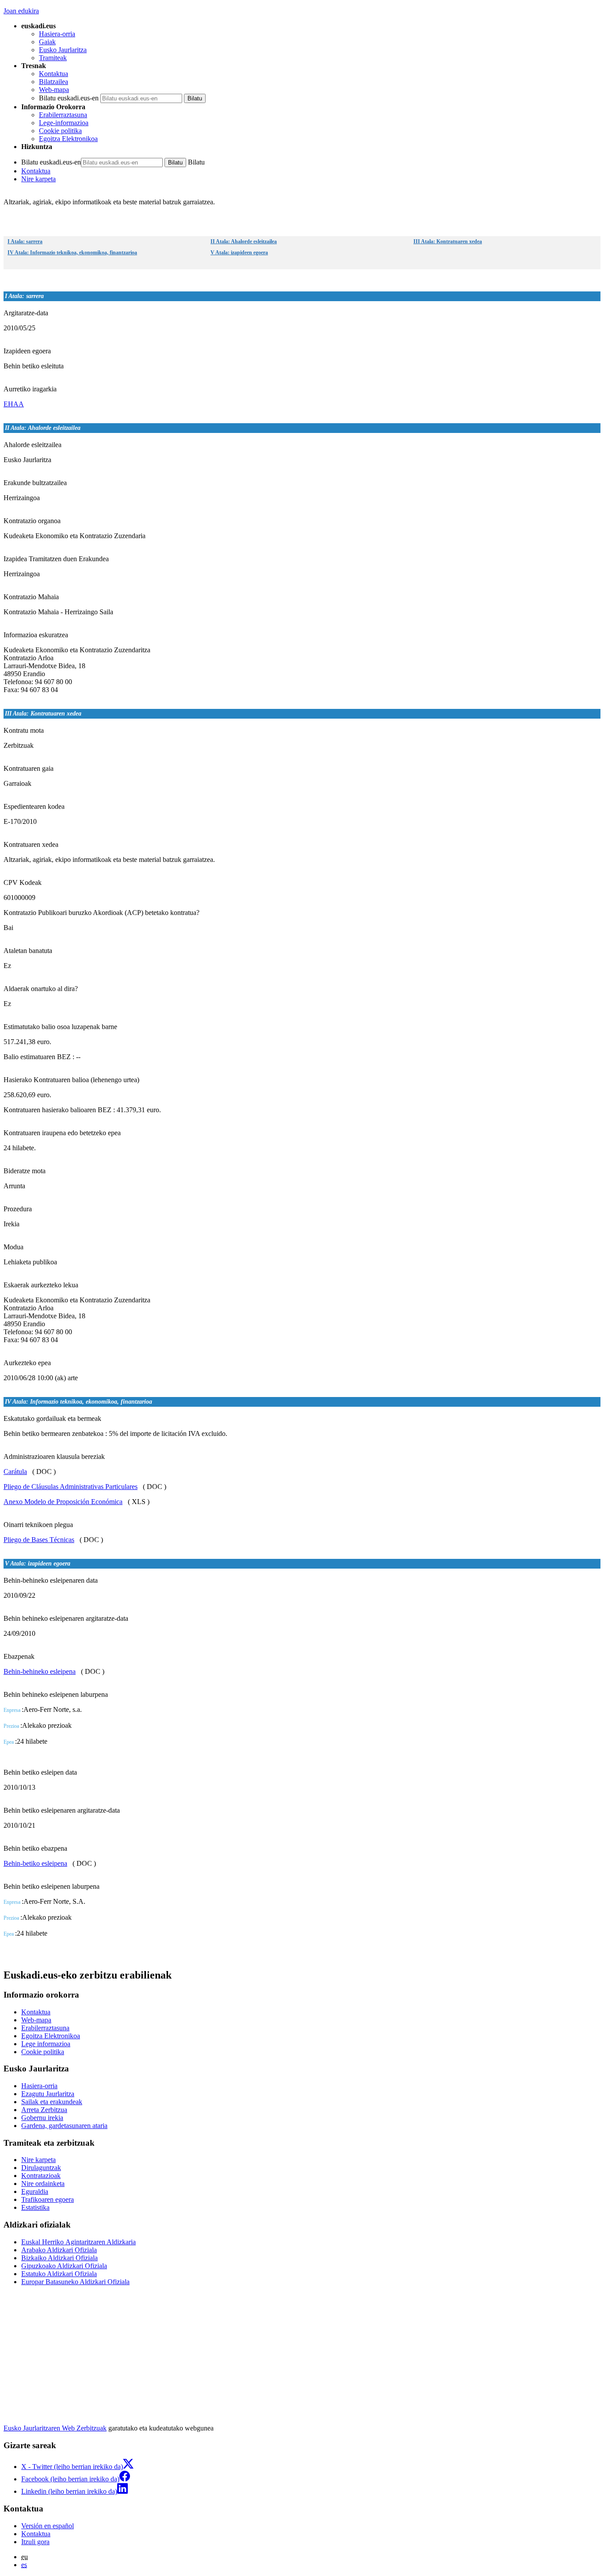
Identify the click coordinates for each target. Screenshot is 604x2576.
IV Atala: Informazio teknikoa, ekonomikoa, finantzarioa (72, 253)
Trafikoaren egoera (48, 2199)
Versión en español (48, 2526)
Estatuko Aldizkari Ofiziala (59, 2274)
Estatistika (35, 2207)
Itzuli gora (35, 2542)
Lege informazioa (46, 2044)
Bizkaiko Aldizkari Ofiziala (59, 2258)
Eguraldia (35, 2191)
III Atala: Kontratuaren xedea (448, 241)
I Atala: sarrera (25, 241)
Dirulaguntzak (41, 2168)
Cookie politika (60, 131)
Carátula (15, 1472)
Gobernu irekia (42, 2118)
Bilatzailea (54, 82)
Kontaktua (54, 74)
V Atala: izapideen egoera (239, 253)
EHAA (14, 404)
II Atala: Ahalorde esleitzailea (244, 241)
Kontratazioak (41, 2176)
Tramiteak (53, 58)
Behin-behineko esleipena (40, 1671)
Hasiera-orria (57, 34)
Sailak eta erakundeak (52, 2102)
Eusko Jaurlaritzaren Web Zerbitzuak (55, 2428)
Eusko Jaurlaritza (63, 50)
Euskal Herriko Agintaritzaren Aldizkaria (78, 2242)
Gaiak (47, 42)
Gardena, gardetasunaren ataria (64, 2126)
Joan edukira (21, 11)
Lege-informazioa (64, 123)
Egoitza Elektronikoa (68, 139)
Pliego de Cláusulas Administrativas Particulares (71, 1487)
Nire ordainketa (43, 2184)
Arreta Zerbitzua (44, 2110)
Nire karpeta (38, 179)
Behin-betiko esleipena (35, 1863)
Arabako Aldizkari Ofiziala (59, 2250)
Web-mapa (54, 90)
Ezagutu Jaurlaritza (48, 2094)
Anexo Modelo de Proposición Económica (63, 1502)
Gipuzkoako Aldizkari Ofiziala (64, 2266)
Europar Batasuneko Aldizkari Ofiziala (75, 2282)
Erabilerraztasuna (63, 115)
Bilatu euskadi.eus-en (69, 98)
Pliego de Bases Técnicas (39, 1540)
